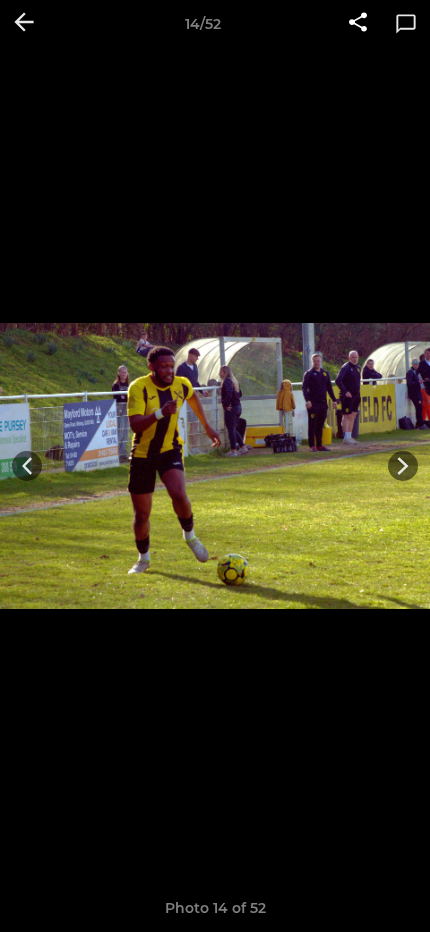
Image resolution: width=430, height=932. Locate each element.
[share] (358, 24)
